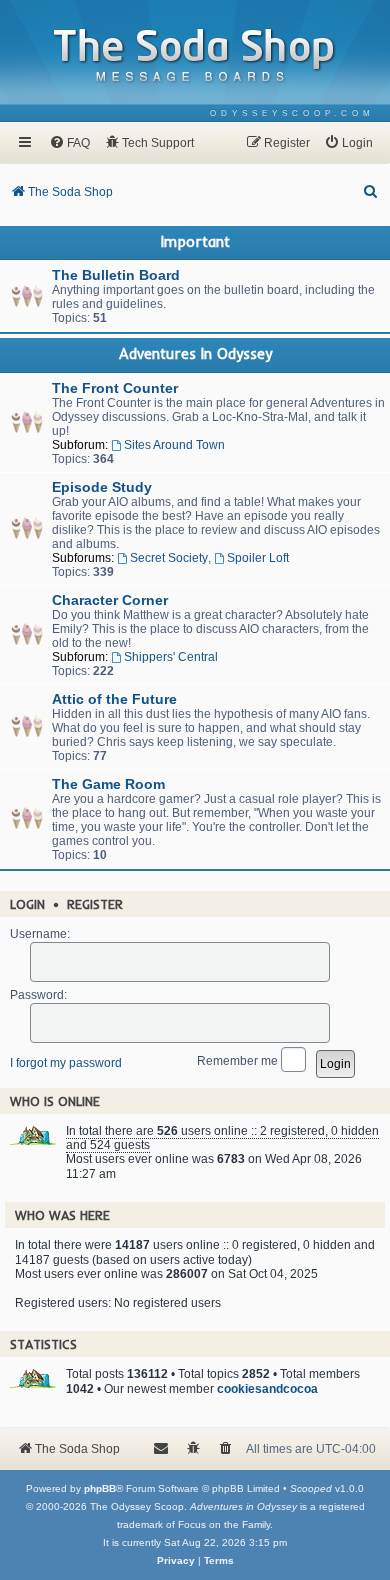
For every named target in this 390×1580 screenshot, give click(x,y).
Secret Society (169, 558)
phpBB (100, 1488)
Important (195, 242)
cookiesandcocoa (267, 1389)
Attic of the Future (114, 699)
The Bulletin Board (116, 275)
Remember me (239, 1060)
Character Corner (110, 600)
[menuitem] (292, 113)
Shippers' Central (171, 657)
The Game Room (108, 784)
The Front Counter (115, 388)
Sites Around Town (174, 445)
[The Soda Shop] (195, 56)
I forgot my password (66, 1063)
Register (95, 904)
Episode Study (102, 487)
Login (27, 904)
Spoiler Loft (258, 558)
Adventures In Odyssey (195, 354)
